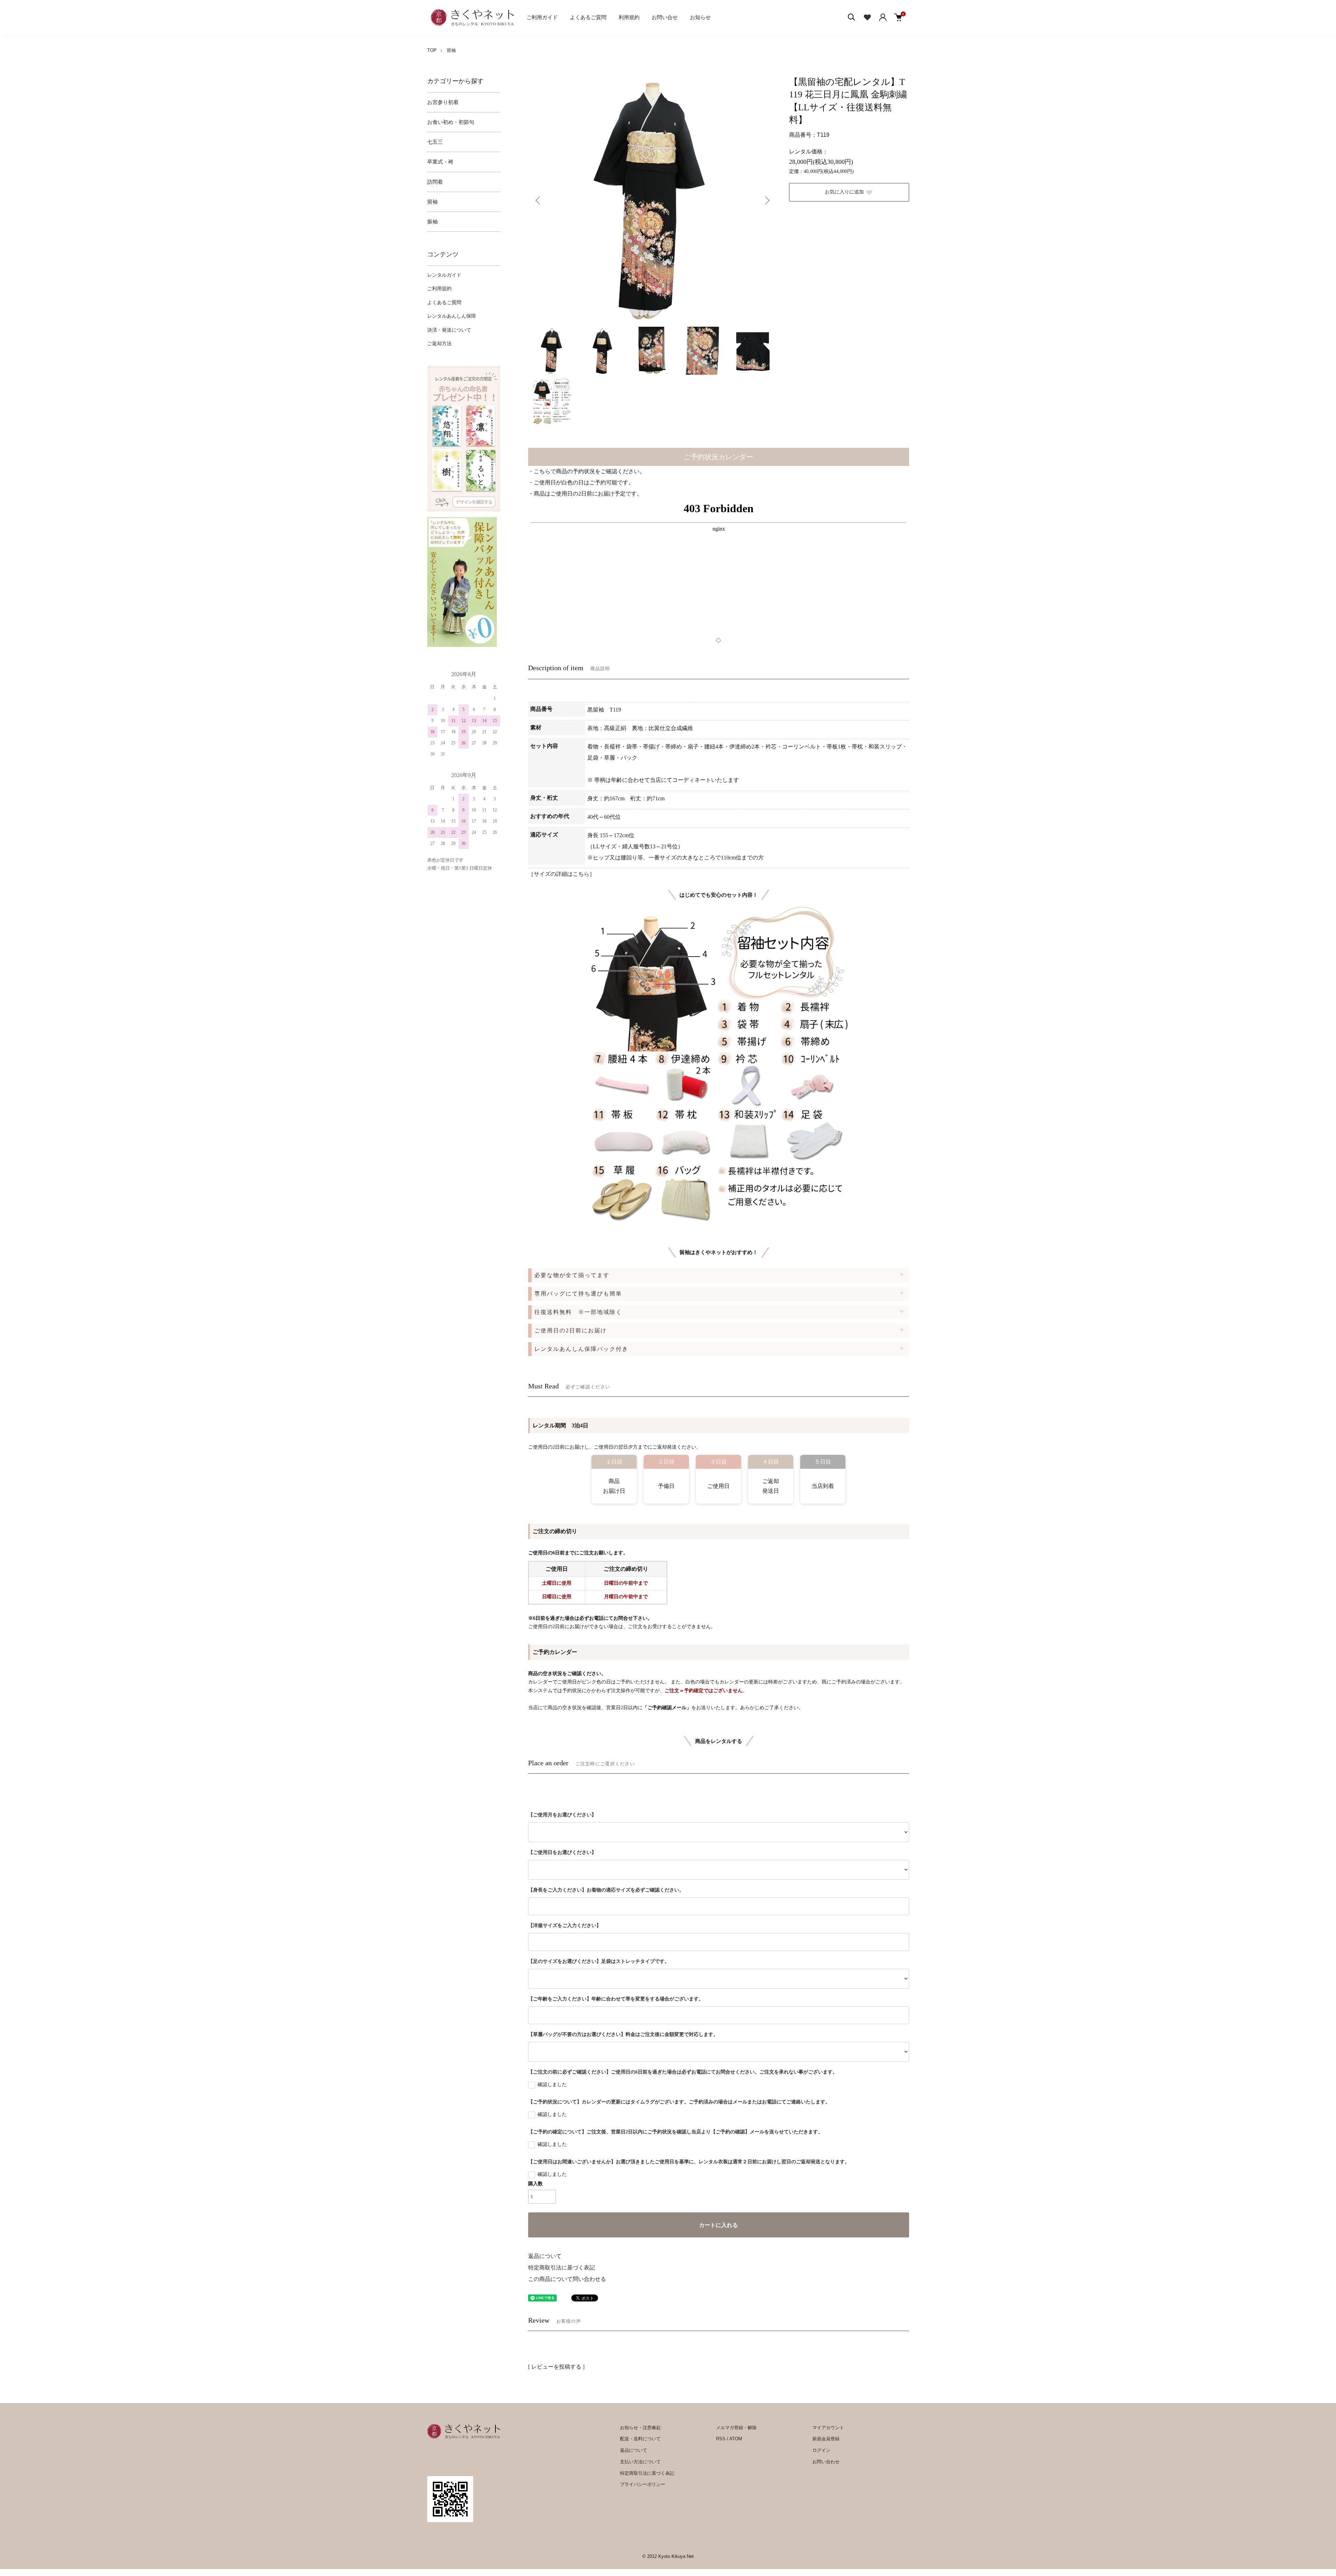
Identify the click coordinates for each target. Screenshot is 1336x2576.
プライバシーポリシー (643, 2484)
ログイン (821, 2450)
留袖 (451, 50)
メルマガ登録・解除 (736, 2428)
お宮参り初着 (443, 102)
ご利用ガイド (542, 17)
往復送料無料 (578, 1312)
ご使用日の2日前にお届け (571, 1330)
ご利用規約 (439, 289)
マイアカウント (828, 2428)
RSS (721, 2439)
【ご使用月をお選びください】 (562, 1815)
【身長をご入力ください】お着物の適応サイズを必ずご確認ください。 (606, 1890)
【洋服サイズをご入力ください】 (565, 1925)
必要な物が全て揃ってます (572, 1275)
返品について (545, 2256)
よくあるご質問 (588, 17)
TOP (432, 50)
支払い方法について (640, 2462)
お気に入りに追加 (844, 192)
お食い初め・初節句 (451, 122)
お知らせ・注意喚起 (640, 2428)
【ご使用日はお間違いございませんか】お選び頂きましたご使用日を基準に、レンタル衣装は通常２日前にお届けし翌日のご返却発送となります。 (689, 2162)
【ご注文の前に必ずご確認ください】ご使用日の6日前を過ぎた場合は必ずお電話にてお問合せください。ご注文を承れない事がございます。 (683, 2072)
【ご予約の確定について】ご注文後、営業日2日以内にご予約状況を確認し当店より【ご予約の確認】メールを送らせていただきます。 (675, 2132)
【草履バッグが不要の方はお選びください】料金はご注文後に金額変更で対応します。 (623, 2034)
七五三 (435, 142)
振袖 (432, 222)
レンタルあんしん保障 (452, 316)
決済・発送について (449, 330)
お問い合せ (665, 17)
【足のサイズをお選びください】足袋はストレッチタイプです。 (599, 1961)
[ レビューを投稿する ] (556, 2367)
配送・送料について (640, 2439)
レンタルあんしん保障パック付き (581, 1349)
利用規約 (629, 17)
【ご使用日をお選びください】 (562, 1852)
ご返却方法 (439, 344)
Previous (539, 200)
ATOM (736, 2439)
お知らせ (700, 17)
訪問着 (435, 182)
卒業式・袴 (440, 162)
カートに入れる (718, 2225)
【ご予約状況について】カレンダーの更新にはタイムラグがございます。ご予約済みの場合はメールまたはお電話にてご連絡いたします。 (679, 2102)
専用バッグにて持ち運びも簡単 (578, 1294)
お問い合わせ (826, 2462)
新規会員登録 (826, 2439)
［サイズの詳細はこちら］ (562, 874)
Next (766, 200)
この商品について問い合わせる (567, 2279)
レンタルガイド (444, 275)
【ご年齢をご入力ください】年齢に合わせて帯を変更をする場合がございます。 (616, 1999)
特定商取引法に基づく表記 (562, 2268)
